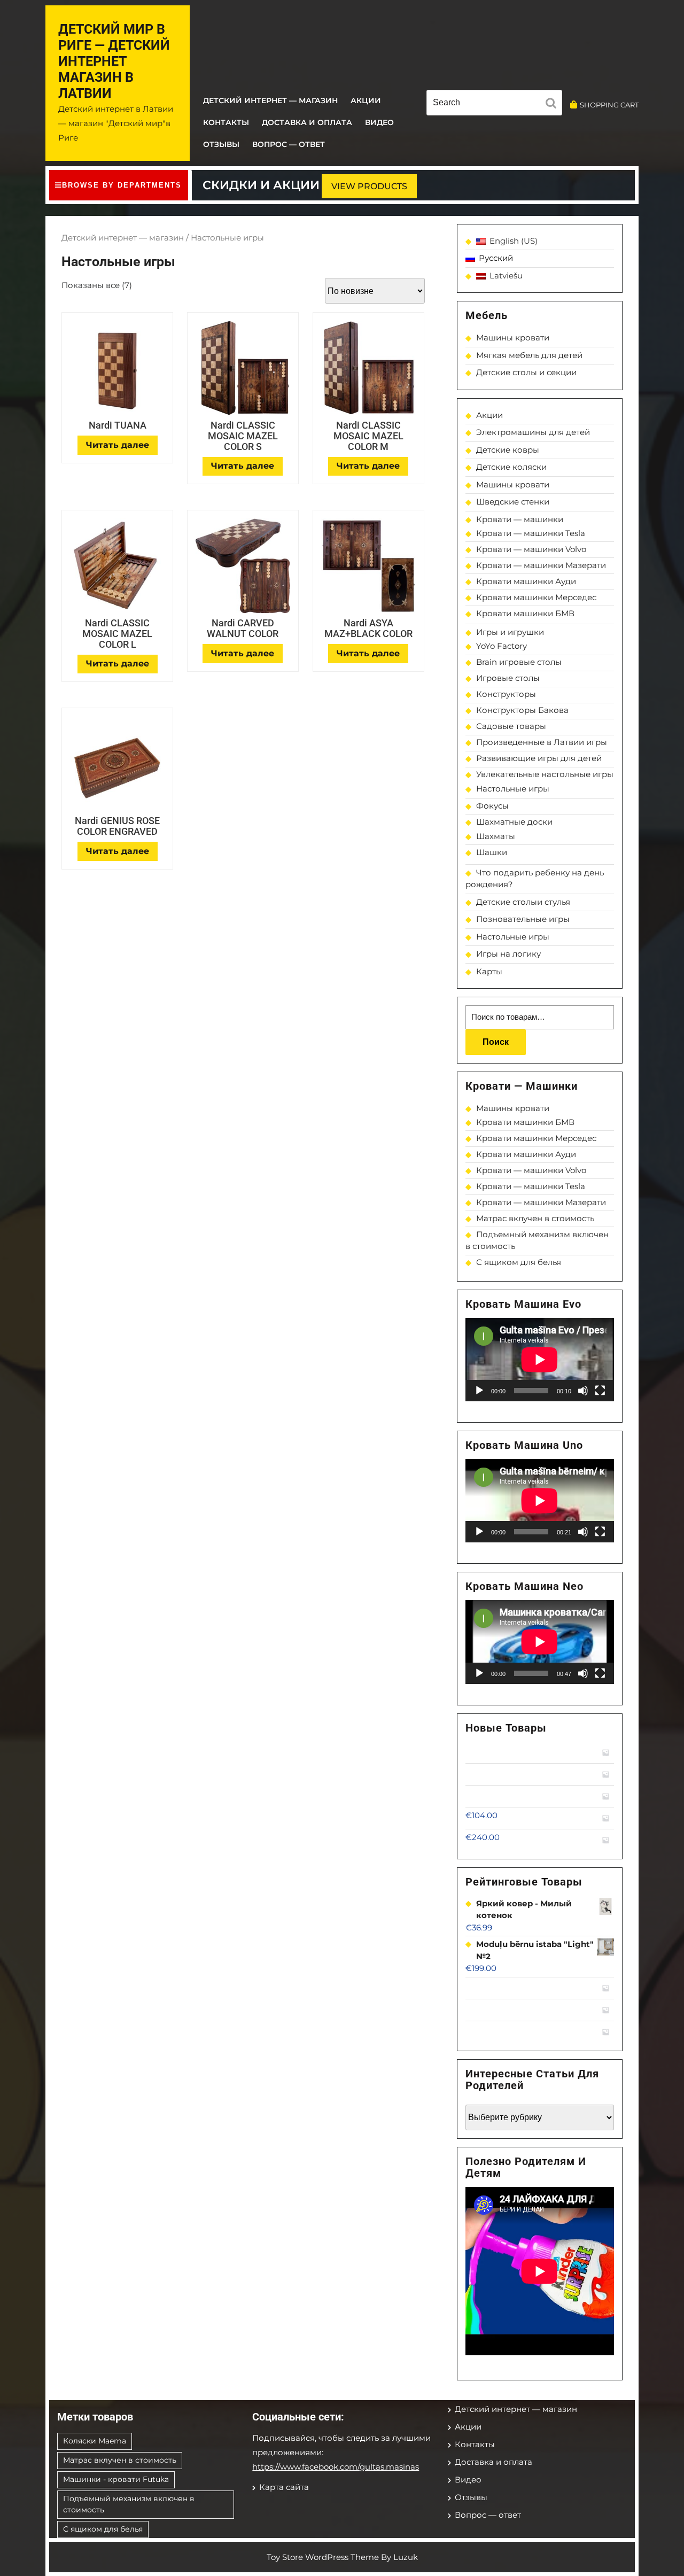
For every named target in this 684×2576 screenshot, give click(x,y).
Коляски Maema (95, 2441)
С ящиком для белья (519, 1262)
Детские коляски (511, 467)
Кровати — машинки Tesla (531, 533)
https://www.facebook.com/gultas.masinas (336, 2467)
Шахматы (496, 836)
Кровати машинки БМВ (525, 613)
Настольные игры (513, 789)
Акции (366, 100)
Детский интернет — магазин (270, 100)
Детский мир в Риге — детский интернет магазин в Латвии (114, 61)
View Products (369, 186)
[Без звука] (583, 1391)
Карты (489, 971)
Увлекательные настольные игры (545, 774)
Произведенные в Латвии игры (542, 742)
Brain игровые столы (519, 662)
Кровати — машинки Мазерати (541, 565)
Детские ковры (508, 450)
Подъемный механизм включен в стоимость (129, 2504)
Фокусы (492, 806)
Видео (379, 122)
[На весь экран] (600, 1391)
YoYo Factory (502, 646)
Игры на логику (508, 954)
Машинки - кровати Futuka (116, 2479)
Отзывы (221, 144)
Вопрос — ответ (289, 144)
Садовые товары (511, 726)
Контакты (226, 122)
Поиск (496, 1042)
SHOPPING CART (609, 105)
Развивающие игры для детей (539, 758)
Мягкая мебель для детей (529, 355)
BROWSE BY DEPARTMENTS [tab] (122, 185)
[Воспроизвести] (479, 1391)
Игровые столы (508, 678)
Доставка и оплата (307, 122)
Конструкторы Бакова (522, 710)
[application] (540, 1360)
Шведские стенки (513, 502)
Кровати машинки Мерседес (536, 597)
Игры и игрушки (510, 632)
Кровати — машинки (520, 519)
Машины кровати (513, 337)
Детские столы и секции (526, 372)
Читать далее (118, 445)
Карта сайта (284, 2487)
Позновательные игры (523, 919)
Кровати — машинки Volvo (531, 549)
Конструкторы (506, 694)
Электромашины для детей (533, 432)
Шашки (492, 852)
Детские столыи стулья (523, 902)
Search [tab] (554, 105)
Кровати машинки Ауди (526, 581)
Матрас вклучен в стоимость (535, 1218)
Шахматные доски (514, 822)
